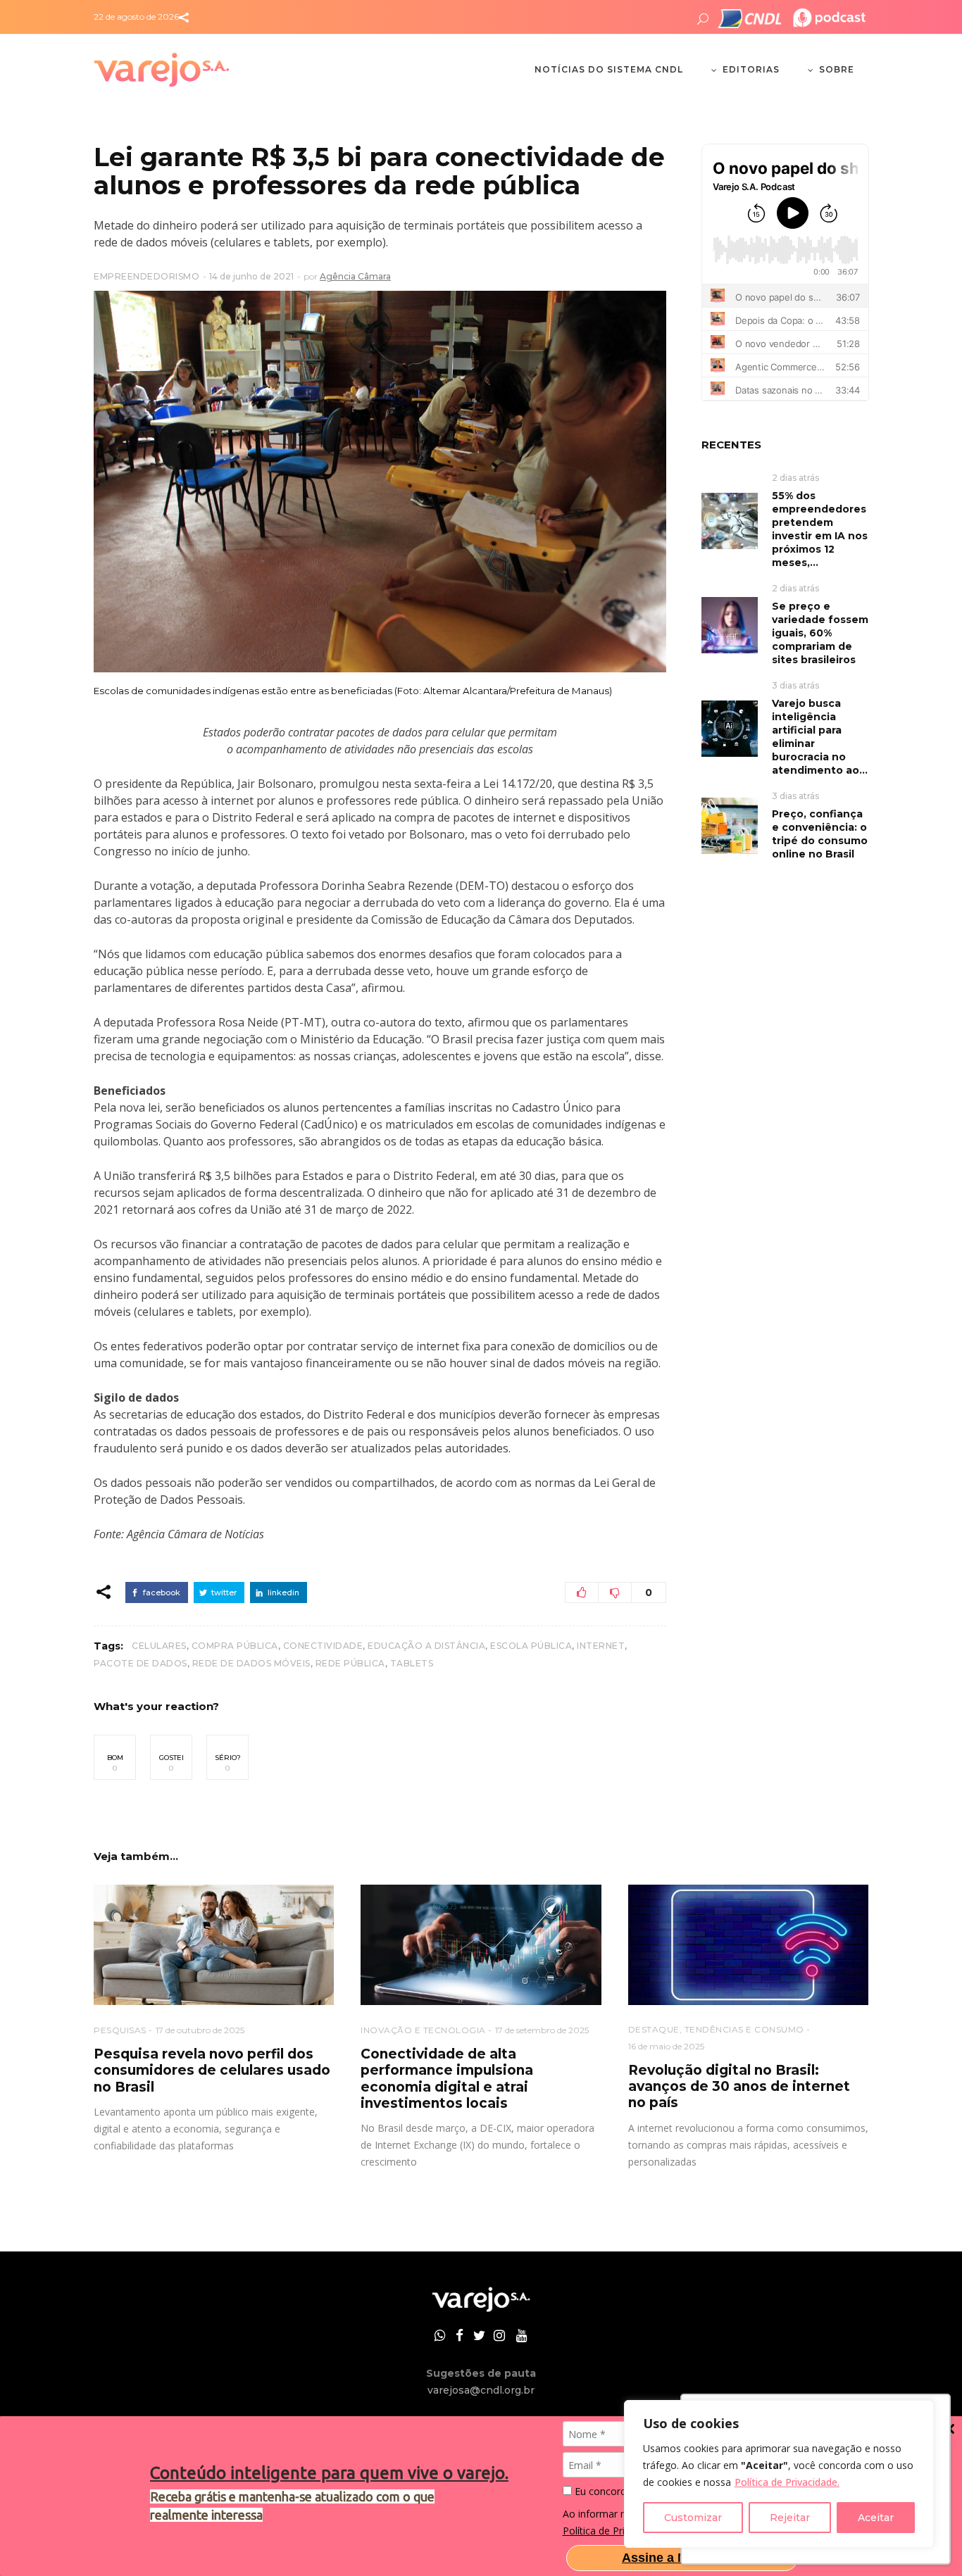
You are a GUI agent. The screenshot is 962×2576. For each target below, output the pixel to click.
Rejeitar (790, 2518)
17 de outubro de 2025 (200, 2030)
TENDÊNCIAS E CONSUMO (744, 2029)
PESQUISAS (120, 2030)
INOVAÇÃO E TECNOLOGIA (423, 2030)
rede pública (350, 1663)
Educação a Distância (426, 1646)
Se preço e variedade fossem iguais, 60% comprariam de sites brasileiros (820, 633)
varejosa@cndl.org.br (481, 2390)
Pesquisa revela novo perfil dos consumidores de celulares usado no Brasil (212, 2071)
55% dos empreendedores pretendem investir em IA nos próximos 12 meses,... (820, 529)
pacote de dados (140, 1663)
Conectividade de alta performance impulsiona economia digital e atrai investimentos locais (447, 2079)
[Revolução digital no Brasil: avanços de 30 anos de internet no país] (748, 1945)
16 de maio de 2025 (666, 2046)
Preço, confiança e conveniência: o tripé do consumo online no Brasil (820, 834)
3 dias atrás (795, 685)
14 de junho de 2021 (251, 276)
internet (601, 1646)
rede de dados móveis (251, 1663)
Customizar (693, 2518)
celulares (159, 1646)
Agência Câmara (355, 276)
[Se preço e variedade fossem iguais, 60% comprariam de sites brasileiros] (730, 624)
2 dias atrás (795, 478)
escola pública (531, 1646)
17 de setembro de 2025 (542, 2030)
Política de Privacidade (614, 2531)
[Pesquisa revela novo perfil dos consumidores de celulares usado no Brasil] (214, 1945)
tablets (412, 1663)
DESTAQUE (654, 2029)
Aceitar (876, 2518)
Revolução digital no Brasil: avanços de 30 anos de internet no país (739, 2087)
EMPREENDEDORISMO (146, 276)
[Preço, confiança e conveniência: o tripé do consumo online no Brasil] (730, 825)
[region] (779, 2474)
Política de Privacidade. (787, 2482)
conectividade (323, 1646)
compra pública (235, 1646)
